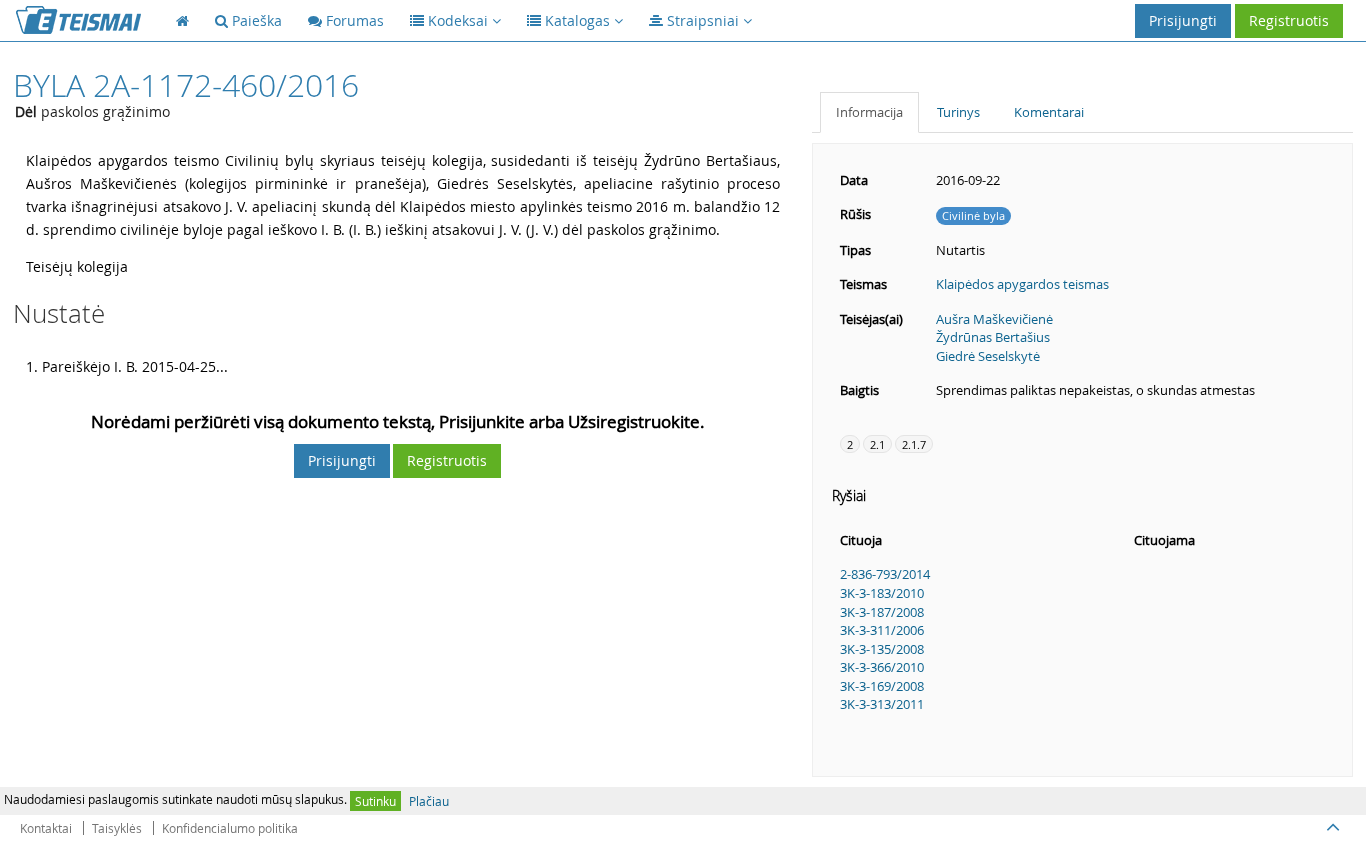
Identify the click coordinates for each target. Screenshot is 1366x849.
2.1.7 (914, 444)
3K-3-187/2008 (882, 612)
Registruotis (1289, 20)
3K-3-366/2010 (882, 667)
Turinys (958, 112)
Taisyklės (117, 828)
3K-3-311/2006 (882, 630)
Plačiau (429, 801)
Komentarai (1049, 112)
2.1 (877, 444)
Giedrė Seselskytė (988, 356)
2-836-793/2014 (885, 574)
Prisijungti (1183, 20)
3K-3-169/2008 (882, 686)
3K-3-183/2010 (882, 593)
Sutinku (375, 801)
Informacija (869, 112)
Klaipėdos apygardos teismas (1022, 284)
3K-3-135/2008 (882, 649)
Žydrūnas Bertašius (993, 337)
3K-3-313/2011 (882, 704)
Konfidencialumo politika (230, 828)
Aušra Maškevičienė (994, 319)
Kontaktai (46, 828)
